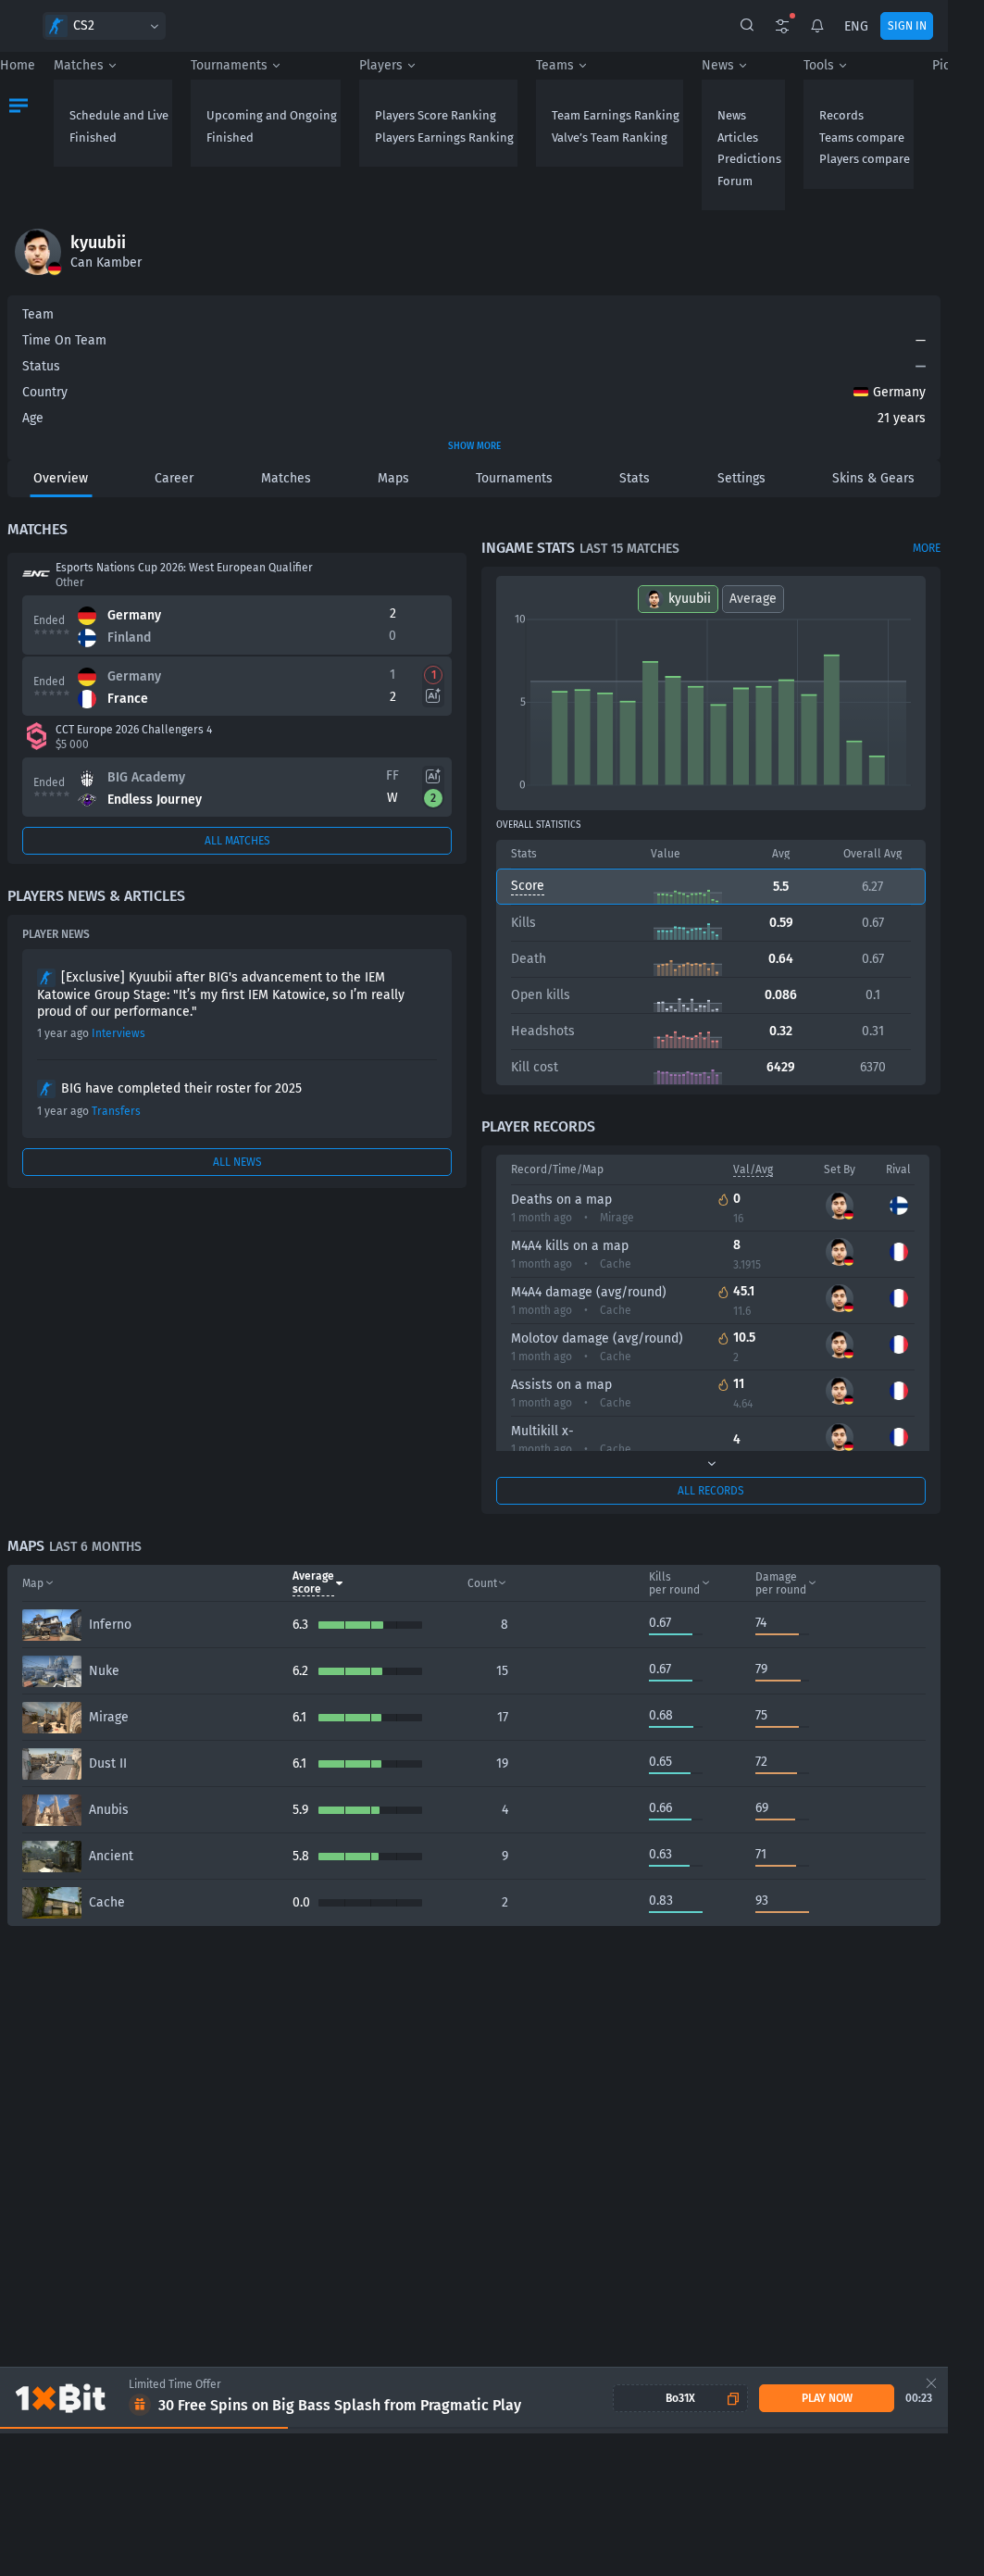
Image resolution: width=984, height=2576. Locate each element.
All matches (237, 841)
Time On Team (64, 340)
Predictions (749, 159)
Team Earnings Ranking (616, 115)
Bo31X (680, 2398)
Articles (738, 138)
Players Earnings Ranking (444, 138)
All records (711, 1491)
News (718, 65)
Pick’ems (958, 65)
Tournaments (229, 65)
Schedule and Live (119, 115)
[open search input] (747, 26)
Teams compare (862, 138)
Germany (899, 392)
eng (856, 26)
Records (841, 115)
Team (38, 314)
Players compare (865, 159)
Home (18, 65)
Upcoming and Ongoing (272, 115)
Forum (735, 181)
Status (41, 366)
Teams (555, 65)
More (927, 548)
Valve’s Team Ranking (610, 138)
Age (33, 418)
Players (381, 65)
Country (45, 392)
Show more (474, 446)
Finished (93, 138)
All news (237, 1162)
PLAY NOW (827, 2398)
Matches (79, 65)
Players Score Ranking (436, 115)
